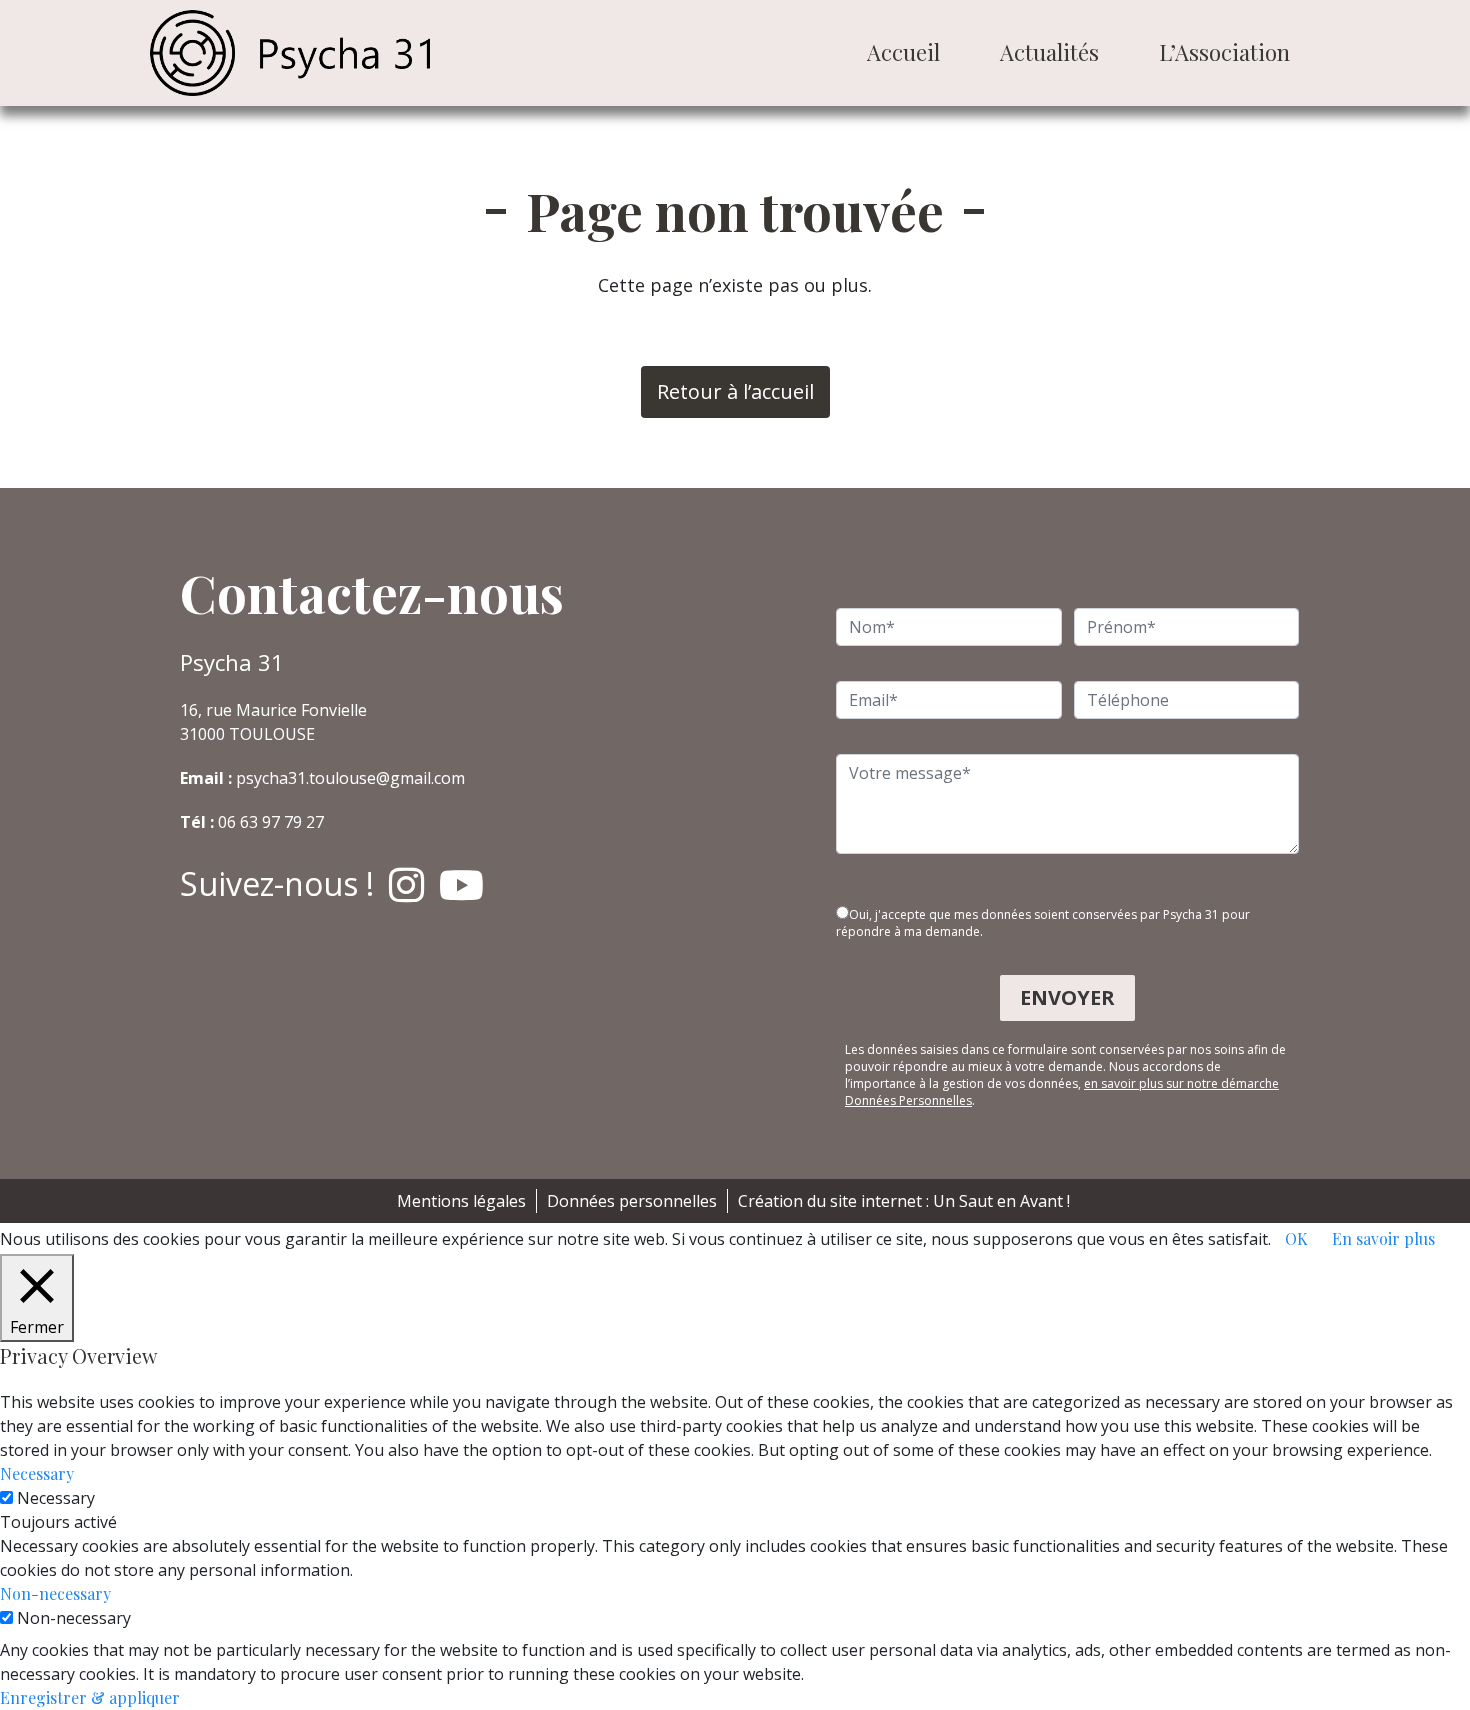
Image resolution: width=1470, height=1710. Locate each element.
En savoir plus (1383, 1238)
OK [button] (1296, 1238)
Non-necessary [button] (55, 1593)
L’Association (1224, 52)
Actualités (1049, 52)
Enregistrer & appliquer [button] (90, 1697)
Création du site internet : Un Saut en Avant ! (904, 1201)
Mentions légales (461, 1201)
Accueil (903, 52)
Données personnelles (632, 1201)
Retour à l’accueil (735, 391)
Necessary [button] (37, 1473)
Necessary (56, 1498)
